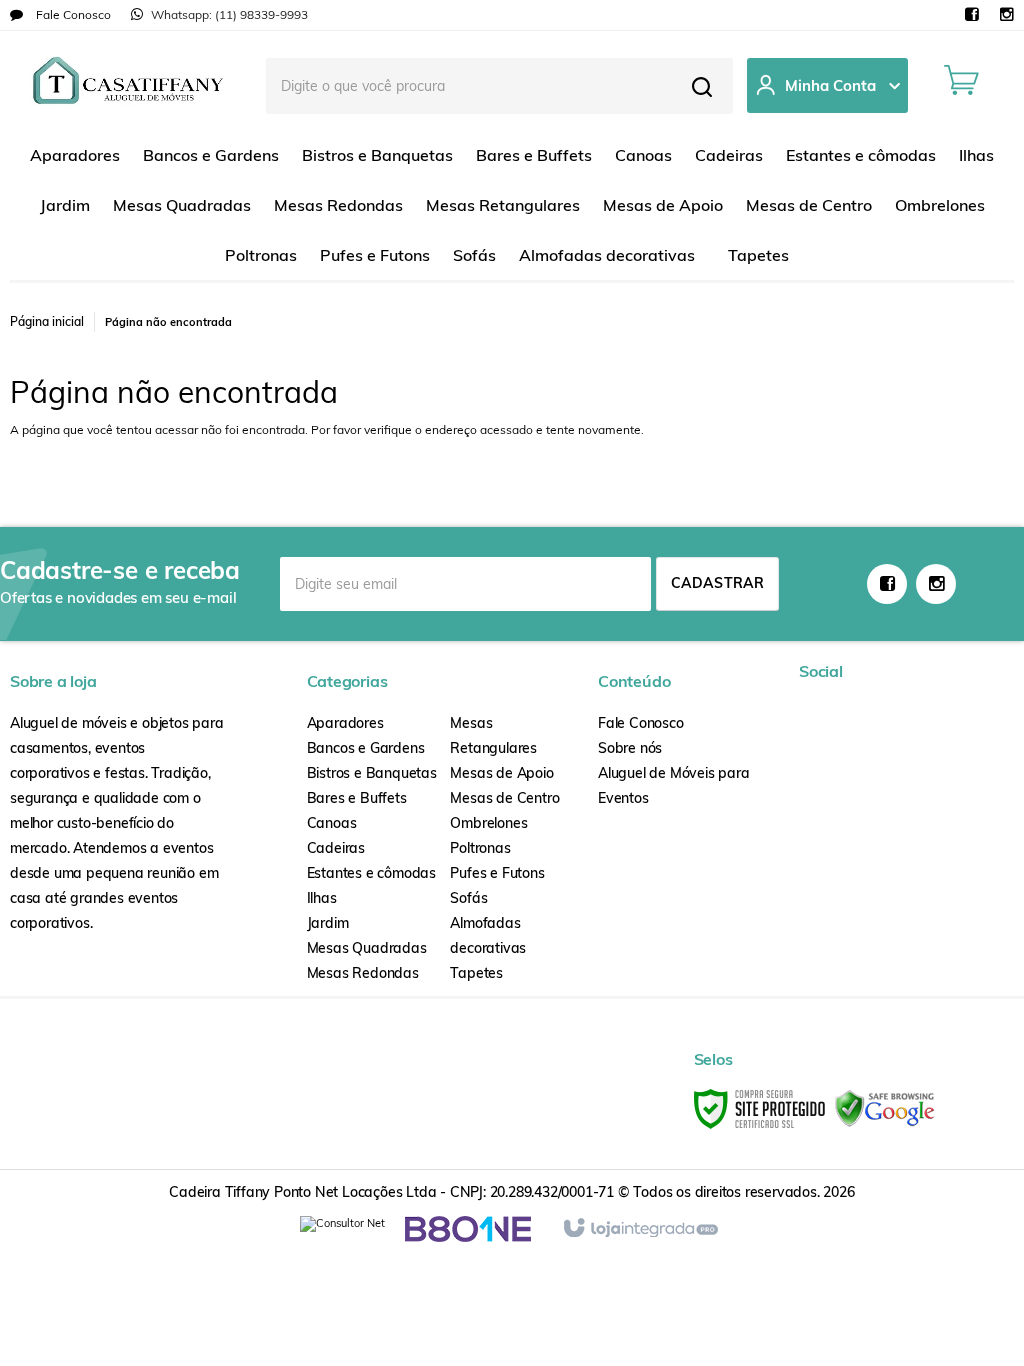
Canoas (332, 823)
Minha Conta (831, 85)
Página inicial (47, 321)
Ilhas (322, 898)
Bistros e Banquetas (372, 773)
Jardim (328, 923)
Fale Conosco (72, 14)
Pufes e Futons (497, 873)
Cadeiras (336, 848)
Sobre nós (630, 748)
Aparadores (345, 723)
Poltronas (480, 848)
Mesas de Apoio (501, 773)
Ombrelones (488, 823)
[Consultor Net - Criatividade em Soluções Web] (342, 1228)
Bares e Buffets (357, 798)
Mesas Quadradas (367, 948)
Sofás (468, 898)
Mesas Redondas (363, 973)
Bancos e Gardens (366, 748)
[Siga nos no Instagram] (1006, 15)
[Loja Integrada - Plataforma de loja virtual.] (639, 1229)
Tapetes (476, 973)
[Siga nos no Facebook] (971, 15)
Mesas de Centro (504, 798)
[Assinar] (717, 584)
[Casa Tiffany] (128, 85)
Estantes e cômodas (371, 873)
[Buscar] (702, 86)
